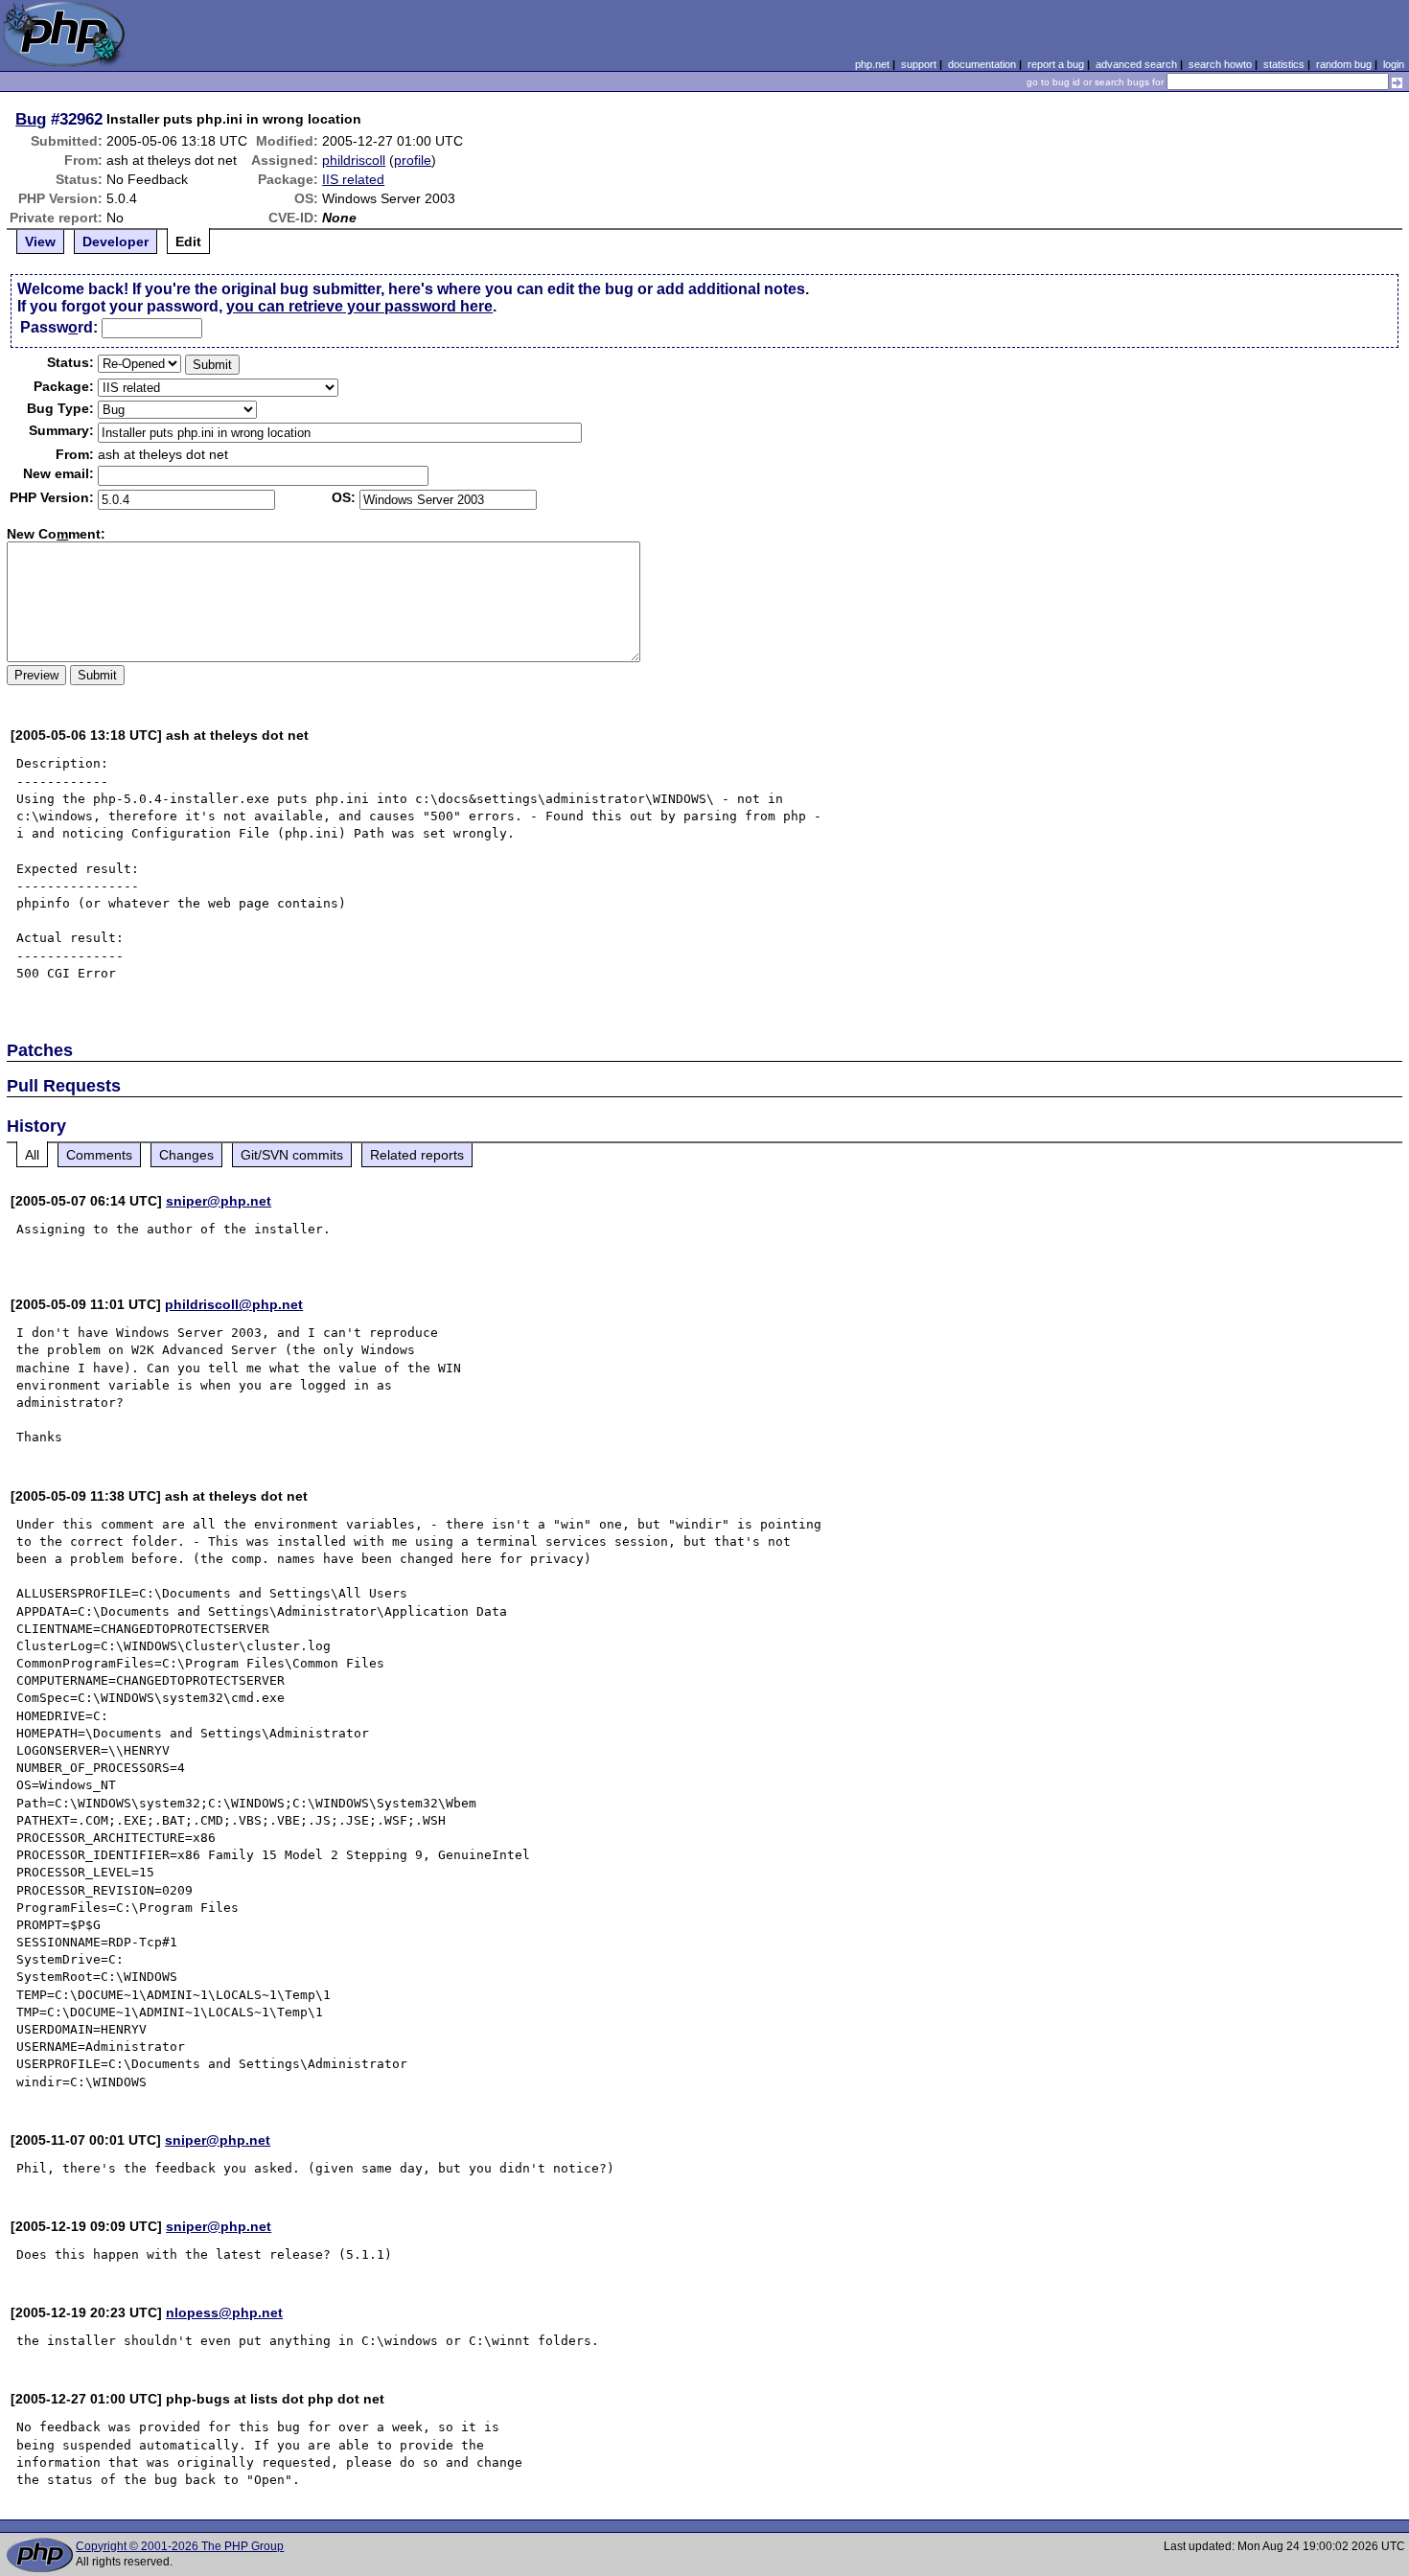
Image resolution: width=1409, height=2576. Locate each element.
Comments (99, 1155)
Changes (186, 1155)
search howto (1220, 64)
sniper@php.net (219, 1201)
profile (413, 160)
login (1394, 64)
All (32, 1155)
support (919, 64)
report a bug (1056, 64)
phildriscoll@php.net (234, 1304)
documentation (982, 64)
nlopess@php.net (224, 2312)
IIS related (353, 179)
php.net (872, 64)
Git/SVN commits (292, 1155)
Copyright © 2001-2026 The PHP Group (180, 2546)
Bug (31, 119)
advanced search (1136, 64)
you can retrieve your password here (359, 306)
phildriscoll (354, 160)
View (40, 241)
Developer (115, 241)
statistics (1284, 64)
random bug (1344, 64)
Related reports (417, 1155)
